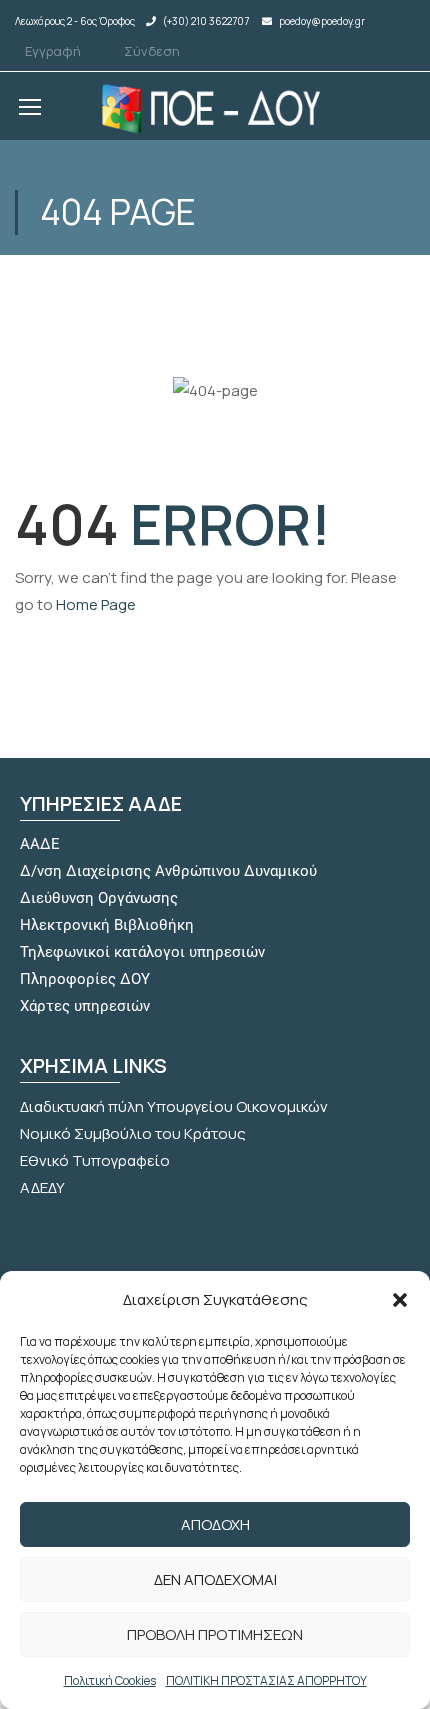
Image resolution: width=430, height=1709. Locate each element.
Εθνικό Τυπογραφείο (95, 1160)
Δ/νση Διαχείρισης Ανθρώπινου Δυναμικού (168, 871)
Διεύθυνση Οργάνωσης (99, 898)
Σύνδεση (152, 51)
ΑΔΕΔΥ (42, 1187)
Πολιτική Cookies (110, 1680)
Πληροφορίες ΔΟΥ (85, 979)
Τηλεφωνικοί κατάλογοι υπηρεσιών (142, 952)
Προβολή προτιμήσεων (215, 1634)
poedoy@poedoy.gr (322, 21)
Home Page (96, 604)
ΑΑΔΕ (40, 844)
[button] (400, 1300)
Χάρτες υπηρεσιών (85, 1006)
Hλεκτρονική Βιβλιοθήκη (107, 925)
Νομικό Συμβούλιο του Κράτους (133, 1133)
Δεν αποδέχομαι (215, 1579)
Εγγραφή (53, 51)
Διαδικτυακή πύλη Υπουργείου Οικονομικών (174, 1106)
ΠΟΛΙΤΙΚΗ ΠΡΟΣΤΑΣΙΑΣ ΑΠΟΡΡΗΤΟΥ (266, 1680)
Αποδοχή (215, 1524)
